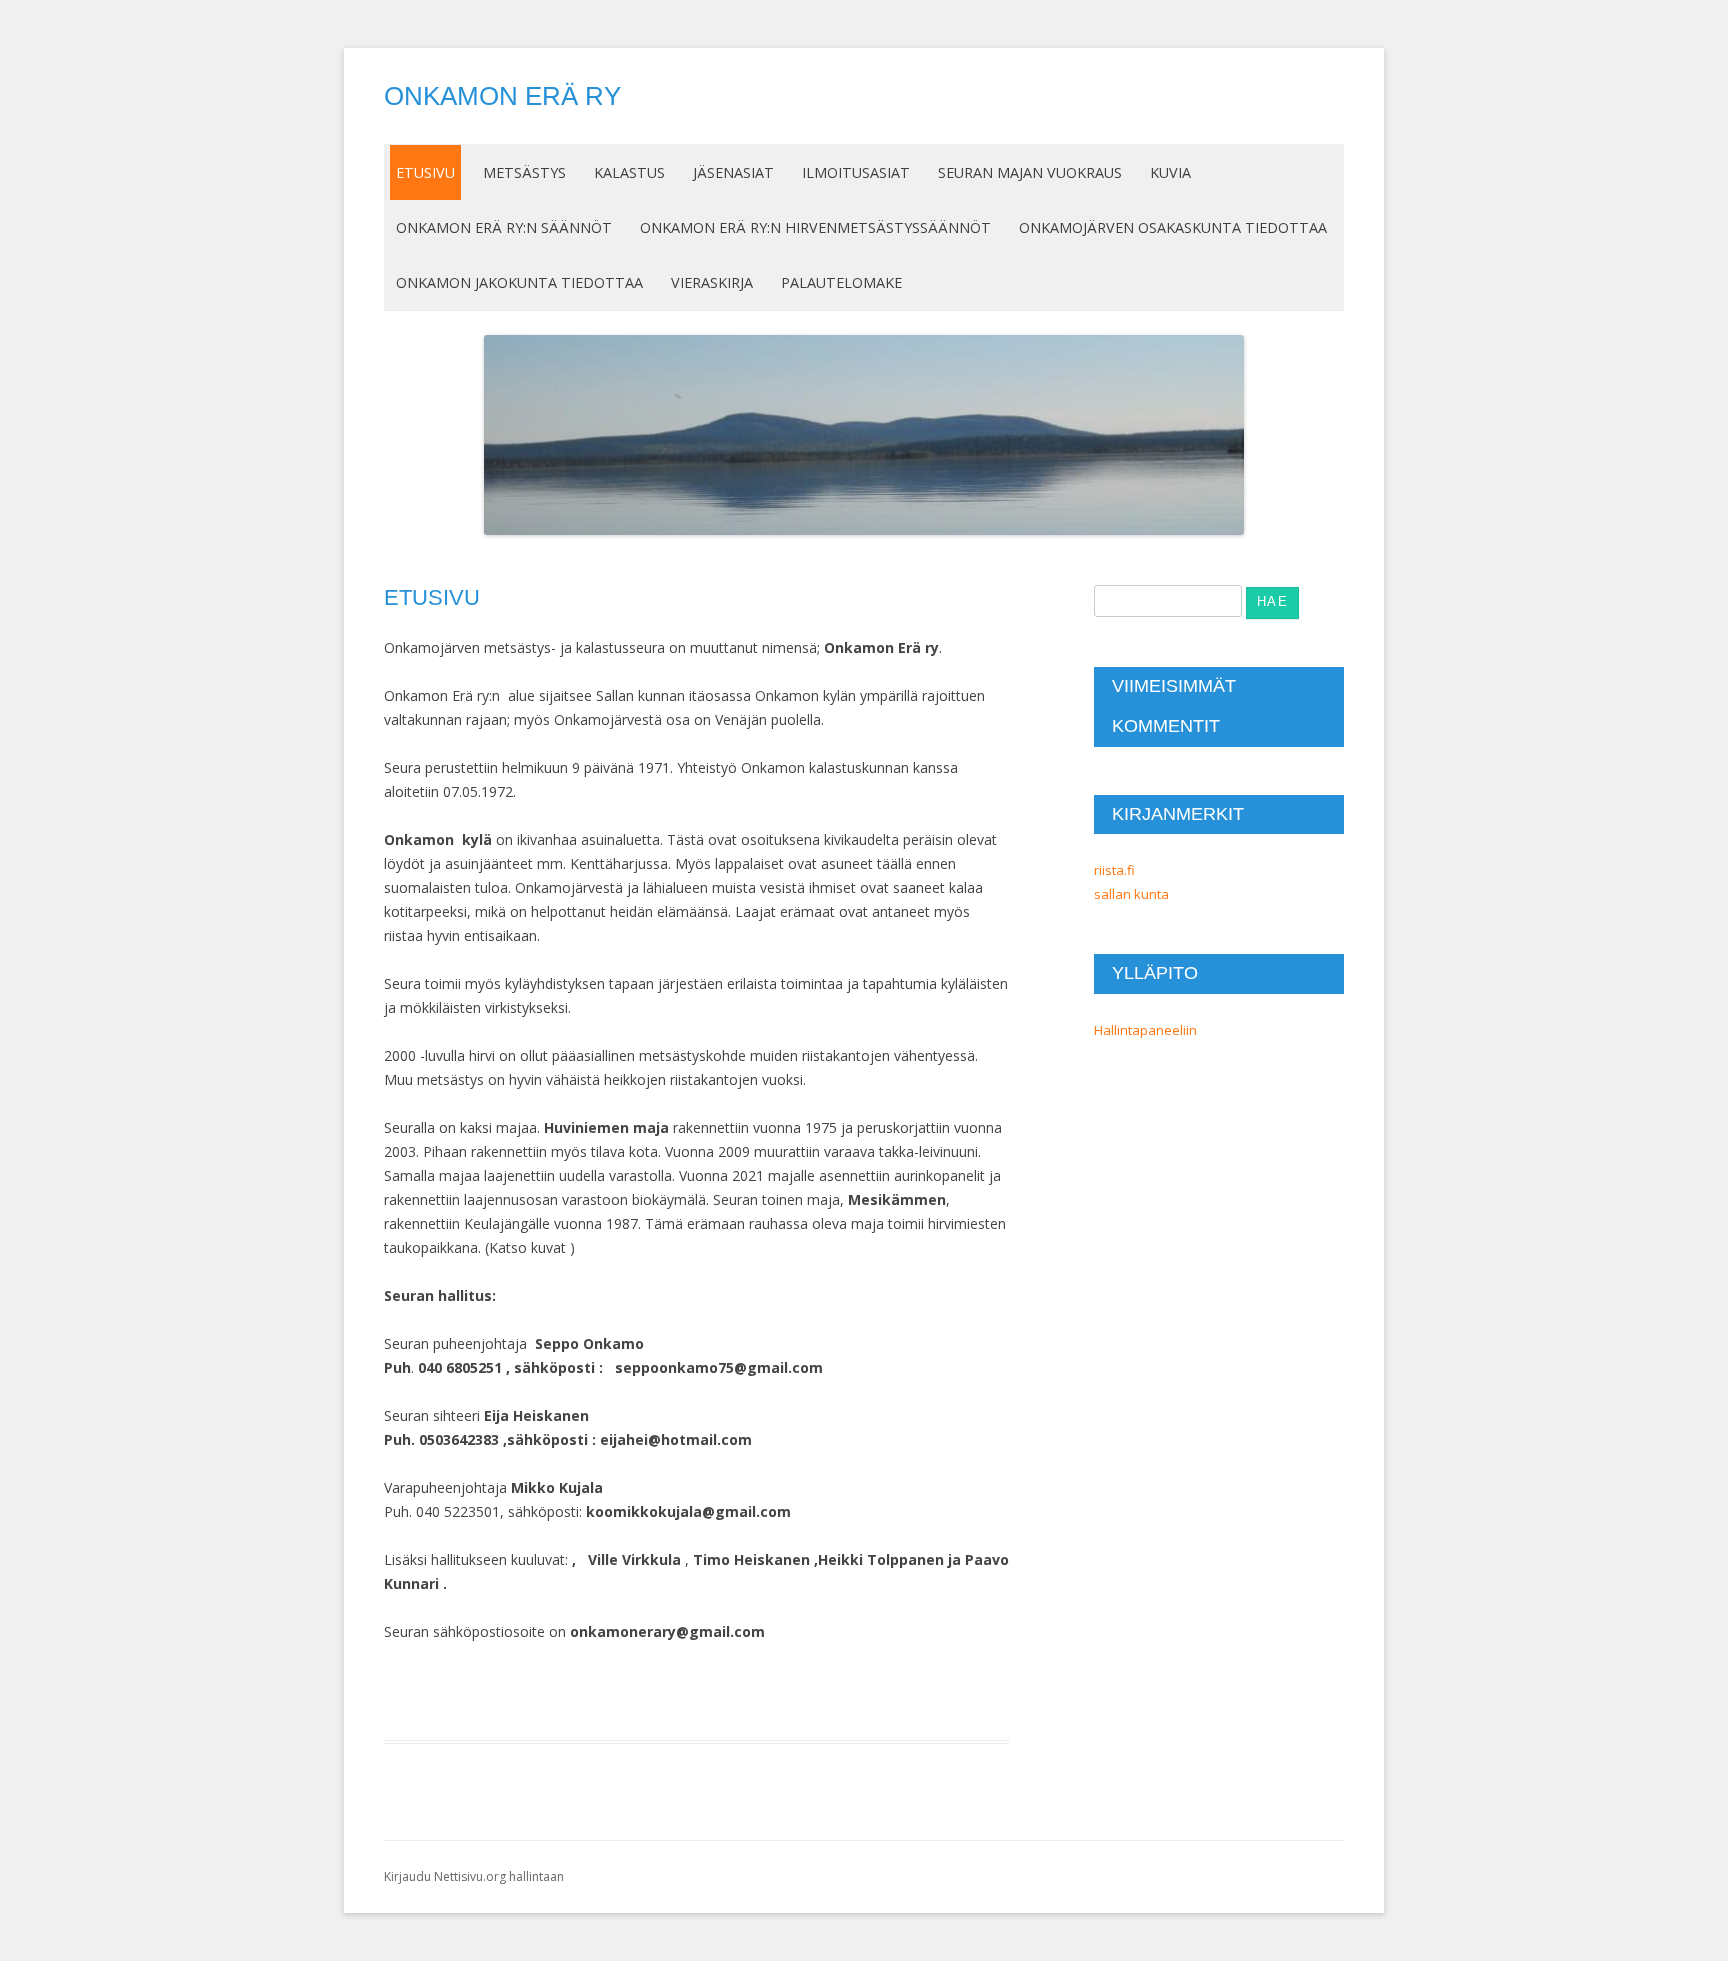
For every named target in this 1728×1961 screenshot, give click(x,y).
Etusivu (425, 172)
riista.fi (1114, 870)
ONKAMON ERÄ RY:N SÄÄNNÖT (504, 227)
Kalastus (629, 172)
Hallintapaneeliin (1145, 1030)
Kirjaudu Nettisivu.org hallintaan (474, 1876)
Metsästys (524, 172)
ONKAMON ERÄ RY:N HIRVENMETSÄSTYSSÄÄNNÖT (815, 227)
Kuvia (1170, 172)
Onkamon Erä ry (502, 96)
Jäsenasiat (733, 172)
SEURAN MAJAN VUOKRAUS (1030, 172)
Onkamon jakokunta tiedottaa (519, 282)
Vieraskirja (712, 282)
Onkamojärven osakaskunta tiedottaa (1173, 227)
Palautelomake (841, 282)
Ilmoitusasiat (856, 172)
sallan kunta (1131, 894)
